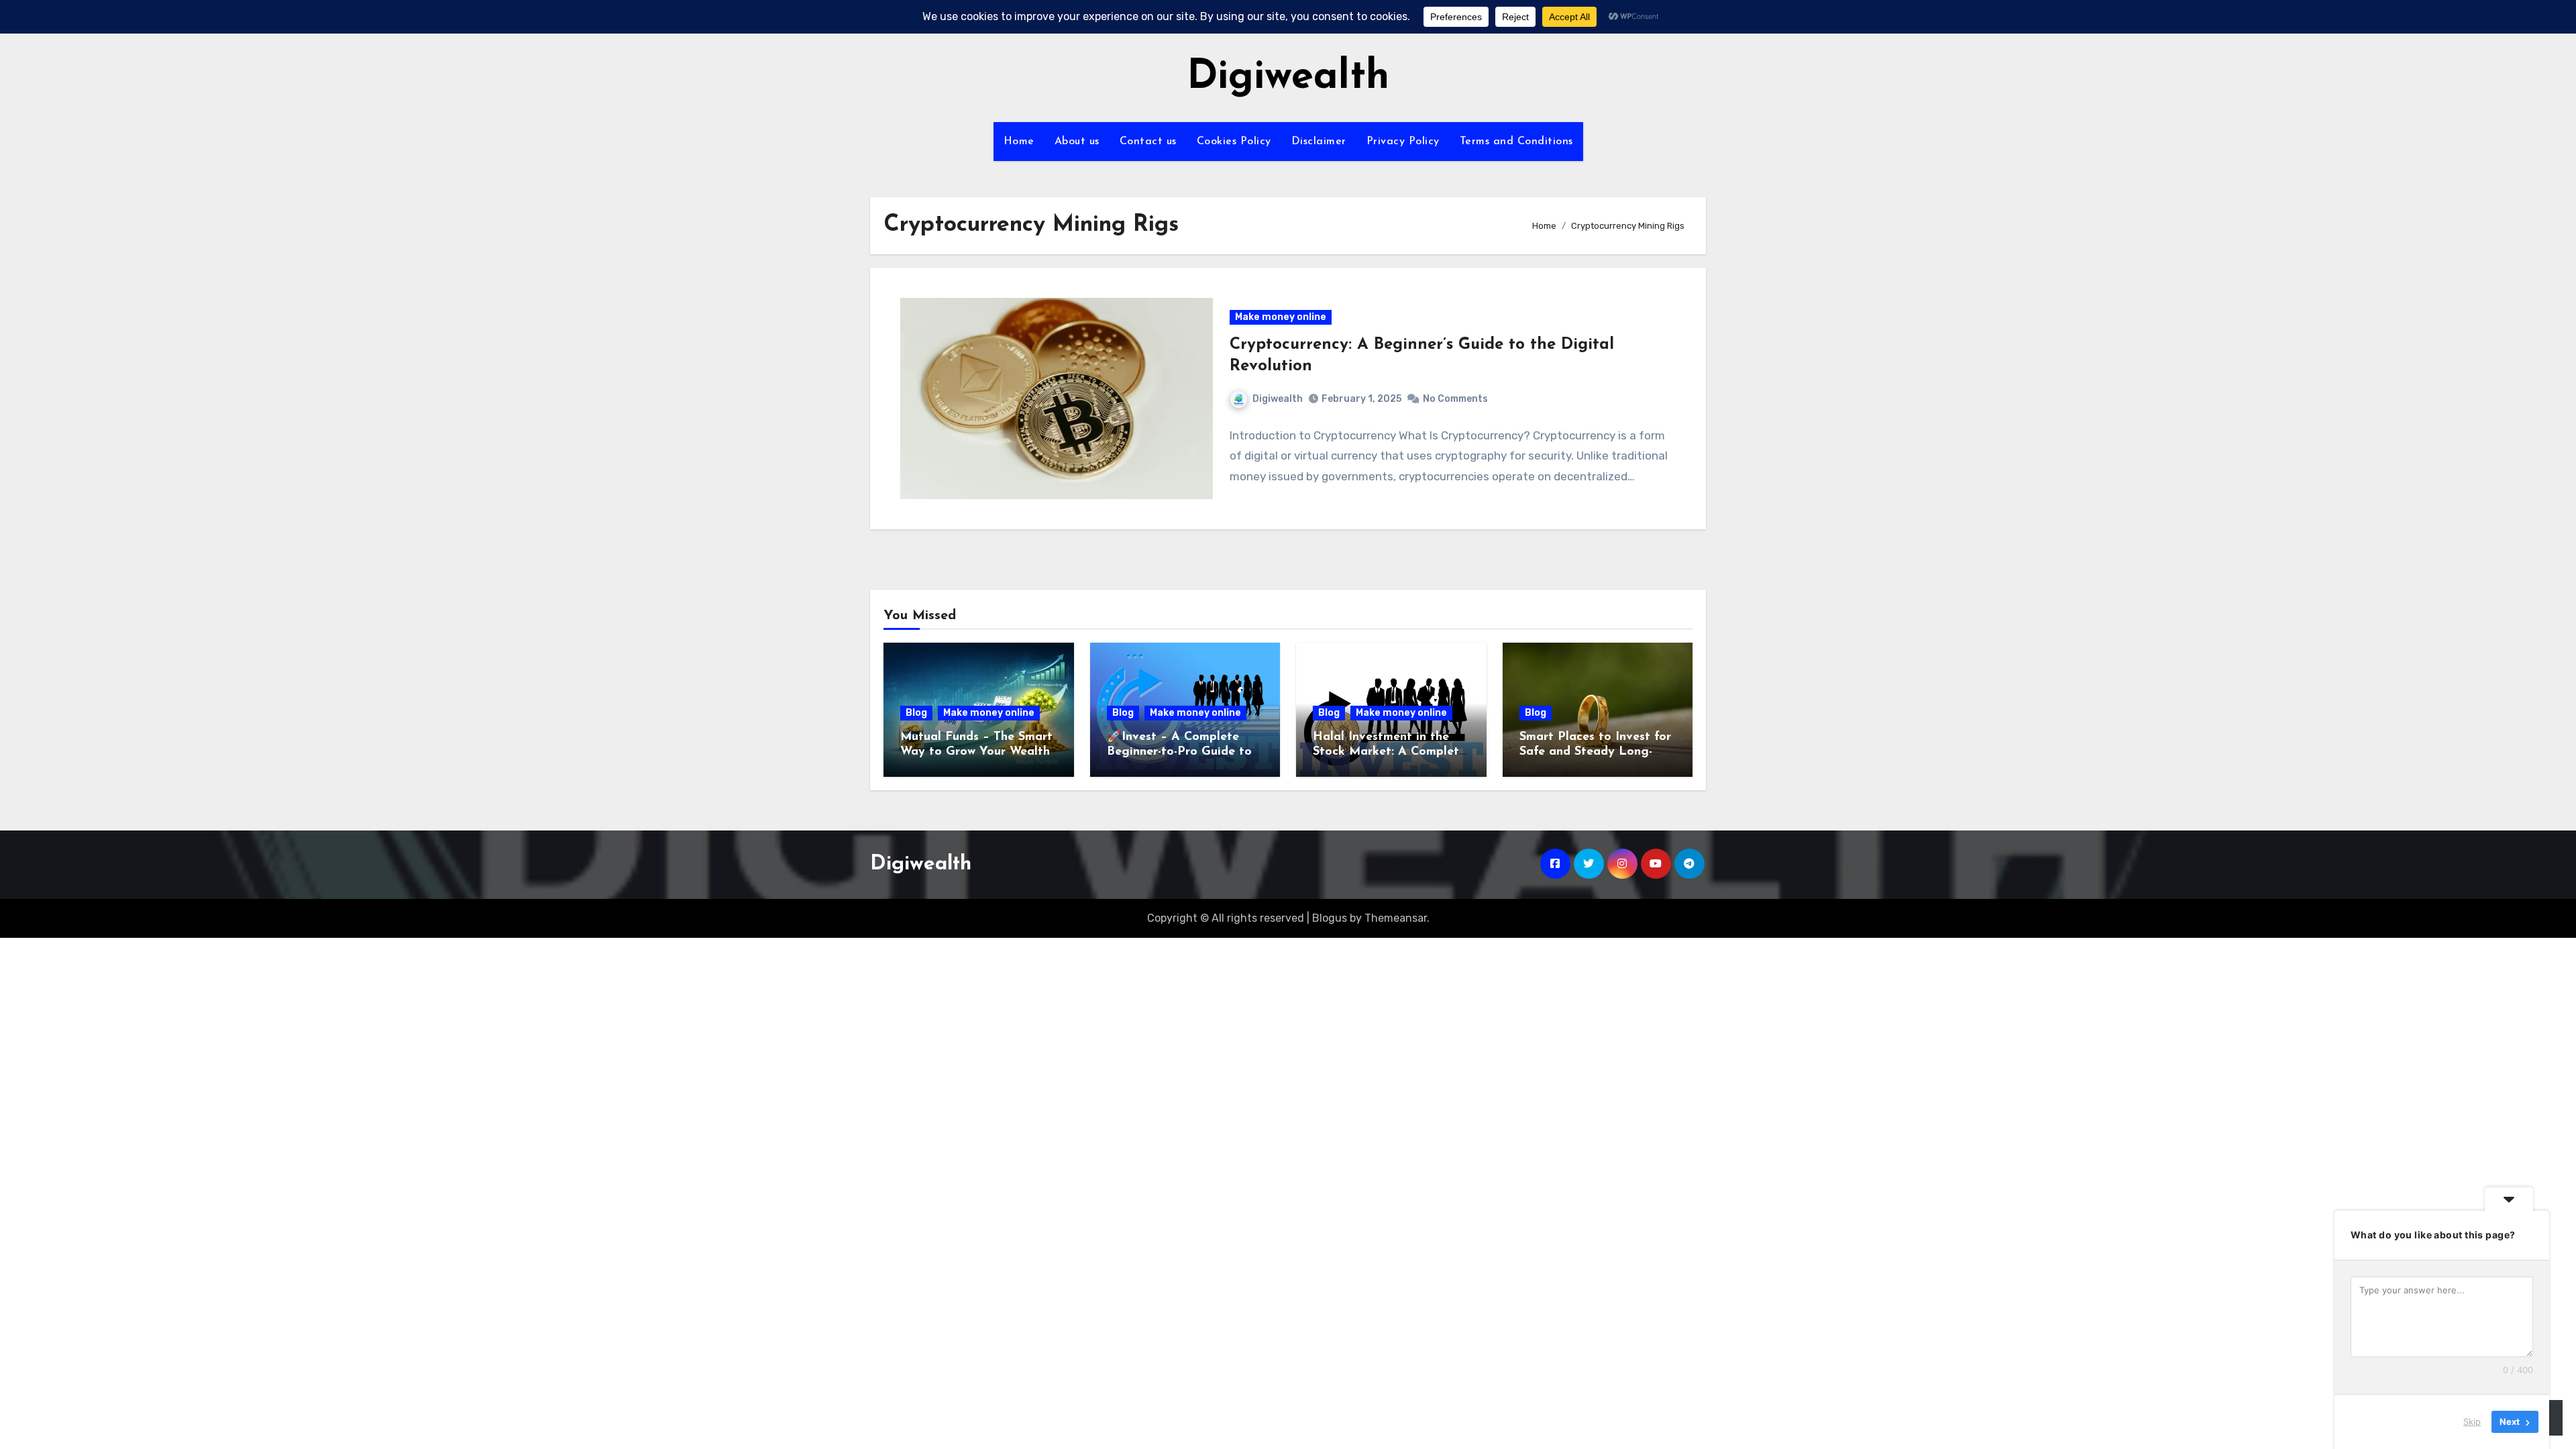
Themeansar (1396, 918)
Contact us (1148, 142)
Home (1019, 142)
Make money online (1281, 317)
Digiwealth (1288, 78)
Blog (916, 713)
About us (1077, 142)
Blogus (1330, 918)
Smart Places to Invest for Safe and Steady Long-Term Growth (1595, 752)
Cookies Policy (1234, 142)
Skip (2472, 1421)
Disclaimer (1319, 142)
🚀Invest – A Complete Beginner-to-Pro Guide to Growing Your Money (1179, 752)
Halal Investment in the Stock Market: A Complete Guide (1389, 752)
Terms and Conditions (1516, 142)
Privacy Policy (1403, 142)
